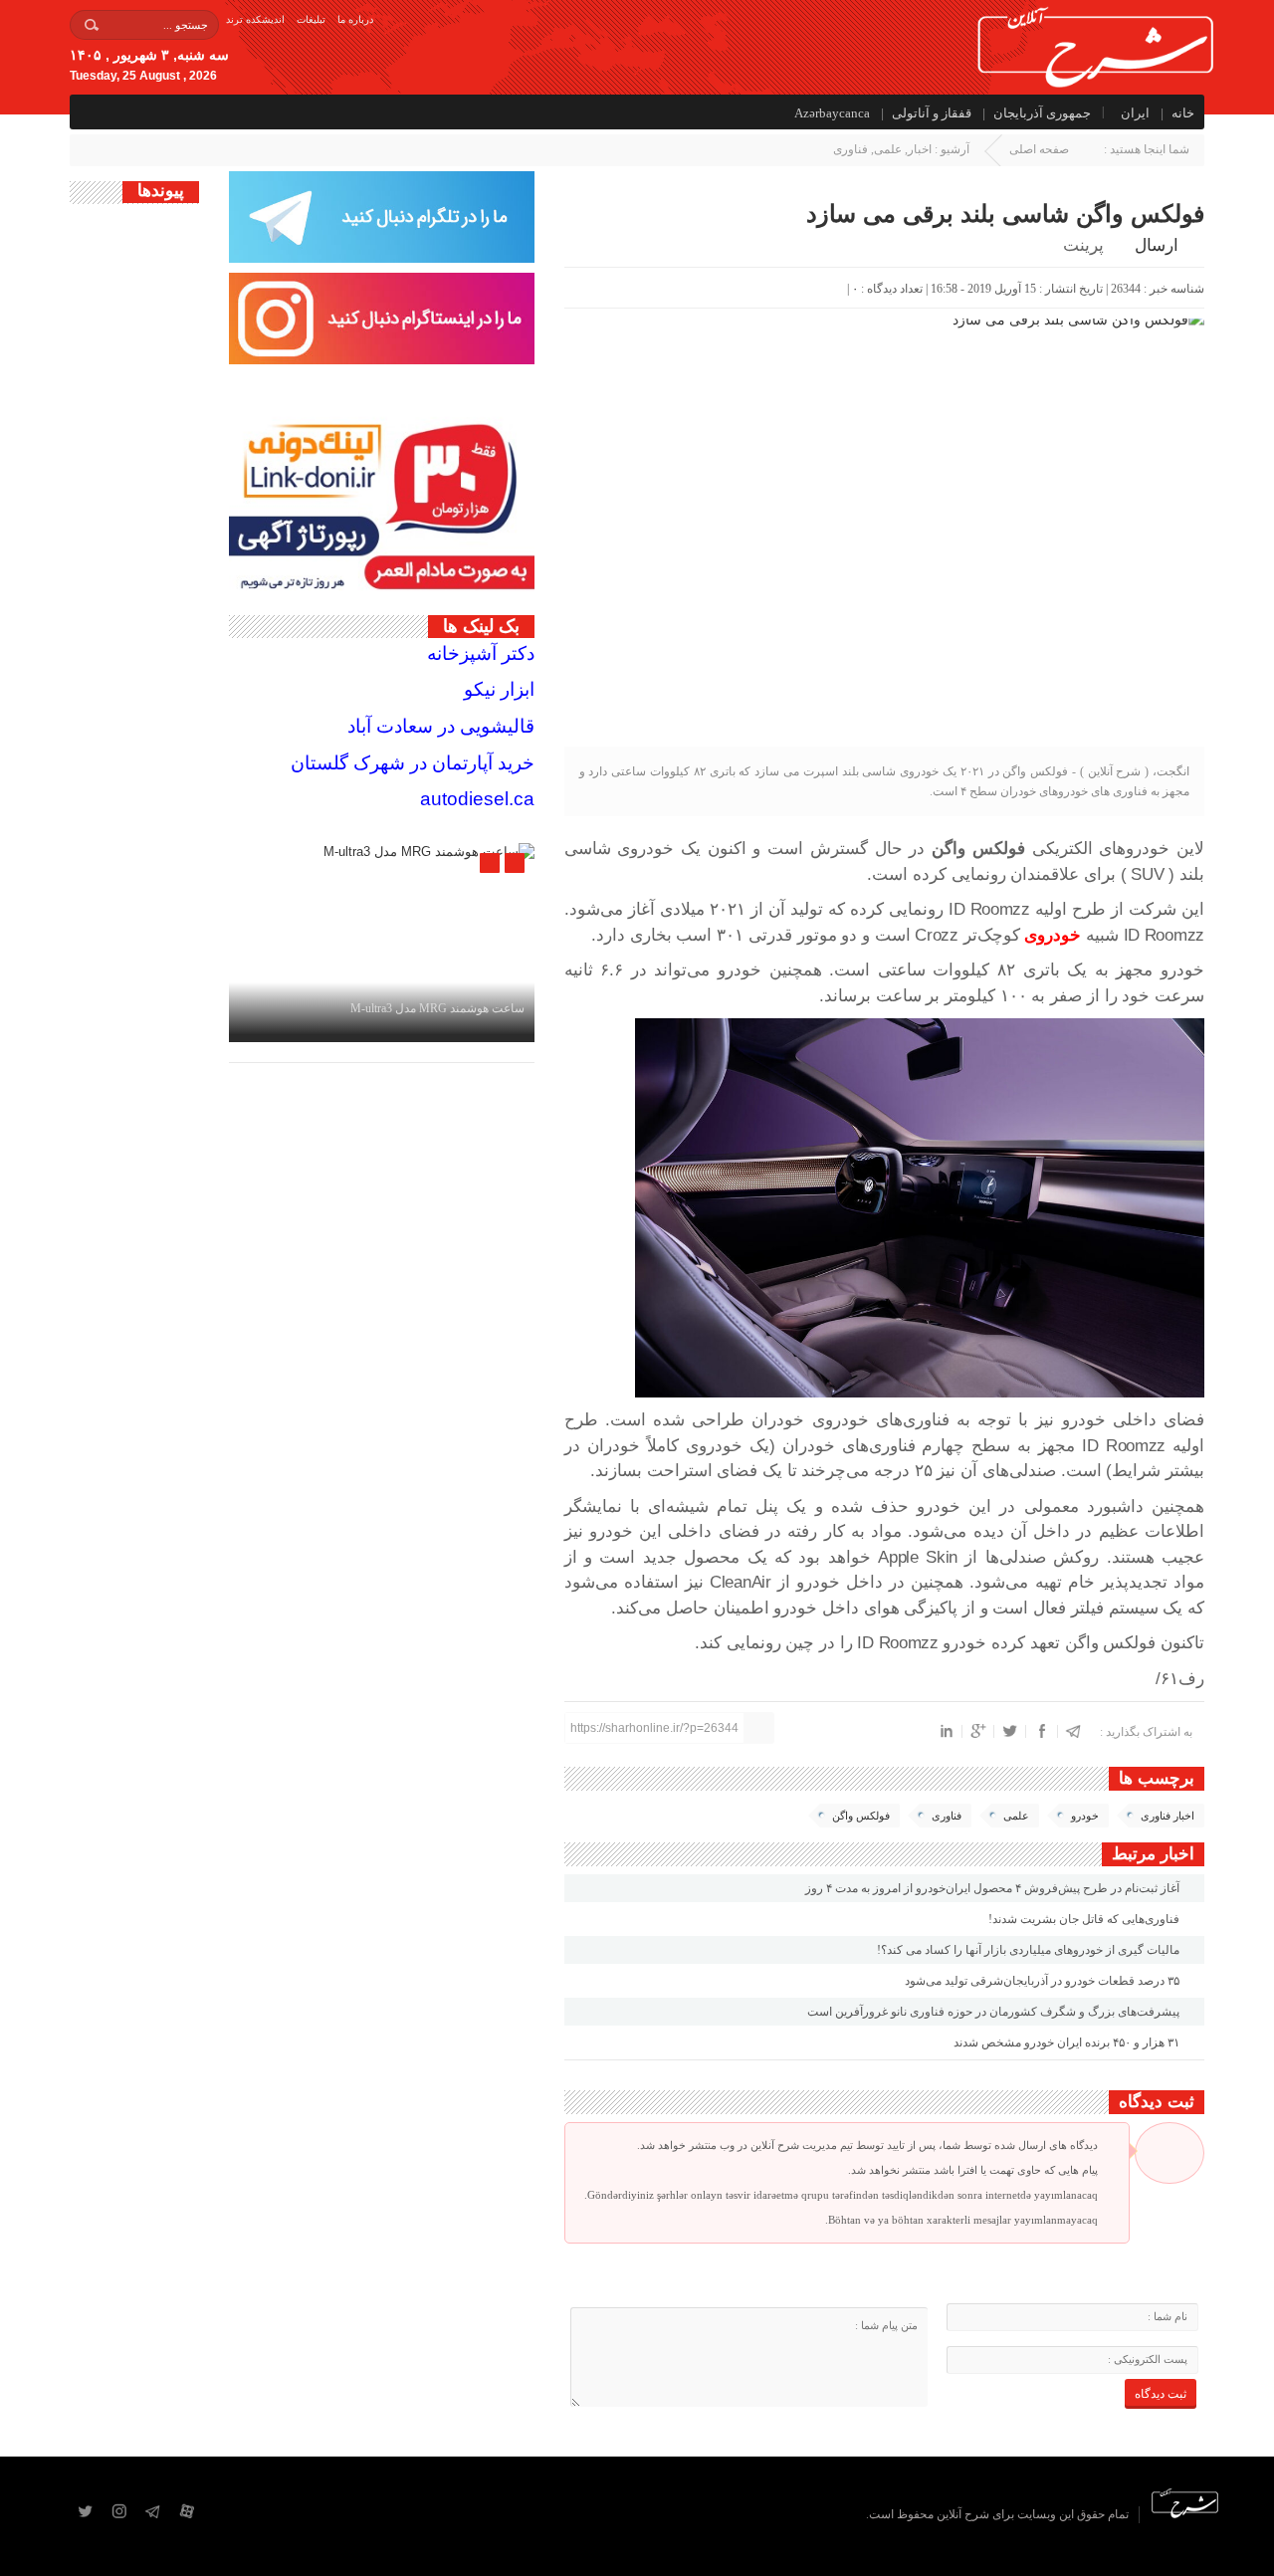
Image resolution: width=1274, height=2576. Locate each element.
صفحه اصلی (1039, 149)
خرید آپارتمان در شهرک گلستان (413, 763)
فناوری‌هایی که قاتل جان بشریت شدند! (1085, 1919)
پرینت (1087, 245)
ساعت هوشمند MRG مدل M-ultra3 (437, 1008)
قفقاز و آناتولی (932, 113)
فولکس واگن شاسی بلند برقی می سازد (1005, 214)
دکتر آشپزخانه (481, 653)
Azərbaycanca (832, 113)
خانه (1183, 113)
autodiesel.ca (477, 799)
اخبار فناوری (1168, 1816)
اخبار (920, 149)
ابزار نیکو (499, 689)
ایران (1135, 113)
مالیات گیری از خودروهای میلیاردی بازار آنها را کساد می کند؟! (1030, 1950)
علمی (888, 149)
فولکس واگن (861, 1816)
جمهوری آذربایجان (1042, 113)
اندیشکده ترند (255, 19)
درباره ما (355, 19)
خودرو (1085, 1816)
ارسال (1157, 245)
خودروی (1053, 935)
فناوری (850, 149)
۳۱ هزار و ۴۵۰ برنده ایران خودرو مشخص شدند (1068, 2042)
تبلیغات (311, 19)
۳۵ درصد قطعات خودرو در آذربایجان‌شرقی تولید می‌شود (1044, 1981)
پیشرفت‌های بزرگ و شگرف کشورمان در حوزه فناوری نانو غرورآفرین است (995, 2012)
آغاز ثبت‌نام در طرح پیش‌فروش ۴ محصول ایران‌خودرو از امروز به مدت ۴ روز (994, 1888)
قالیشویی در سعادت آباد (441, 726)
